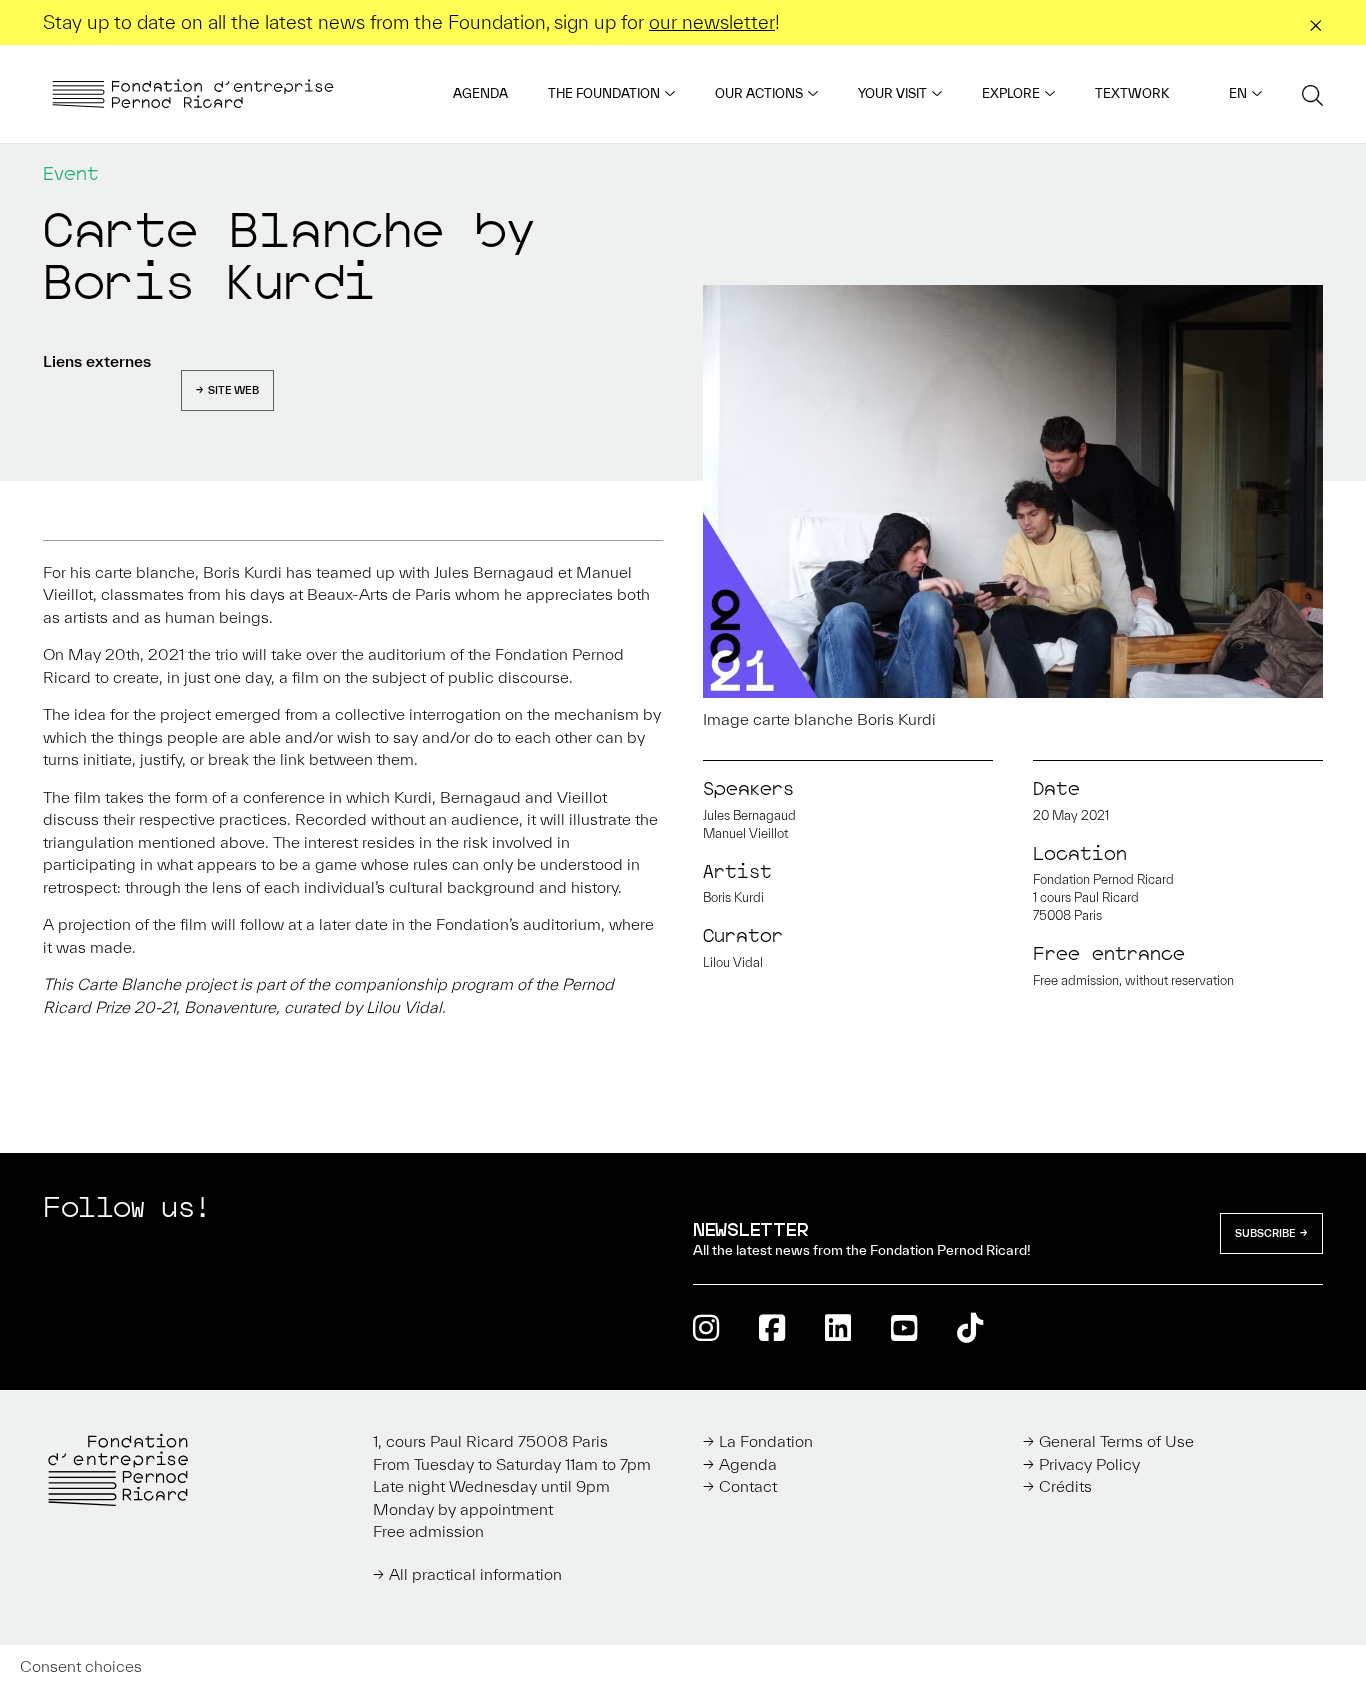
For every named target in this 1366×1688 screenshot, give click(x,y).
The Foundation (604, 93)
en (1238, 93)
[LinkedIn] (838, 1327)
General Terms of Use (1116, 1441)
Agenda (480, 93)
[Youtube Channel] (904, 1327)
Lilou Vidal (733, 962)
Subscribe (1265, 1233)
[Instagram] (706, 1327)
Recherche (1312, 94)
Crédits (1065, 1486)
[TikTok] (970, 1327)
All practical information (475, 1574)
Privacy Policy (1089, 1464)
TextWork (1132, 93)
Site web (233, 390)
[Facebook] (772, 1327)
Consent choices (81, 1666)
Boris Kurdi (733, 897)
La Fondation (766, 1441)
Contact (748, 1486)
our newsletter (712, 22)
